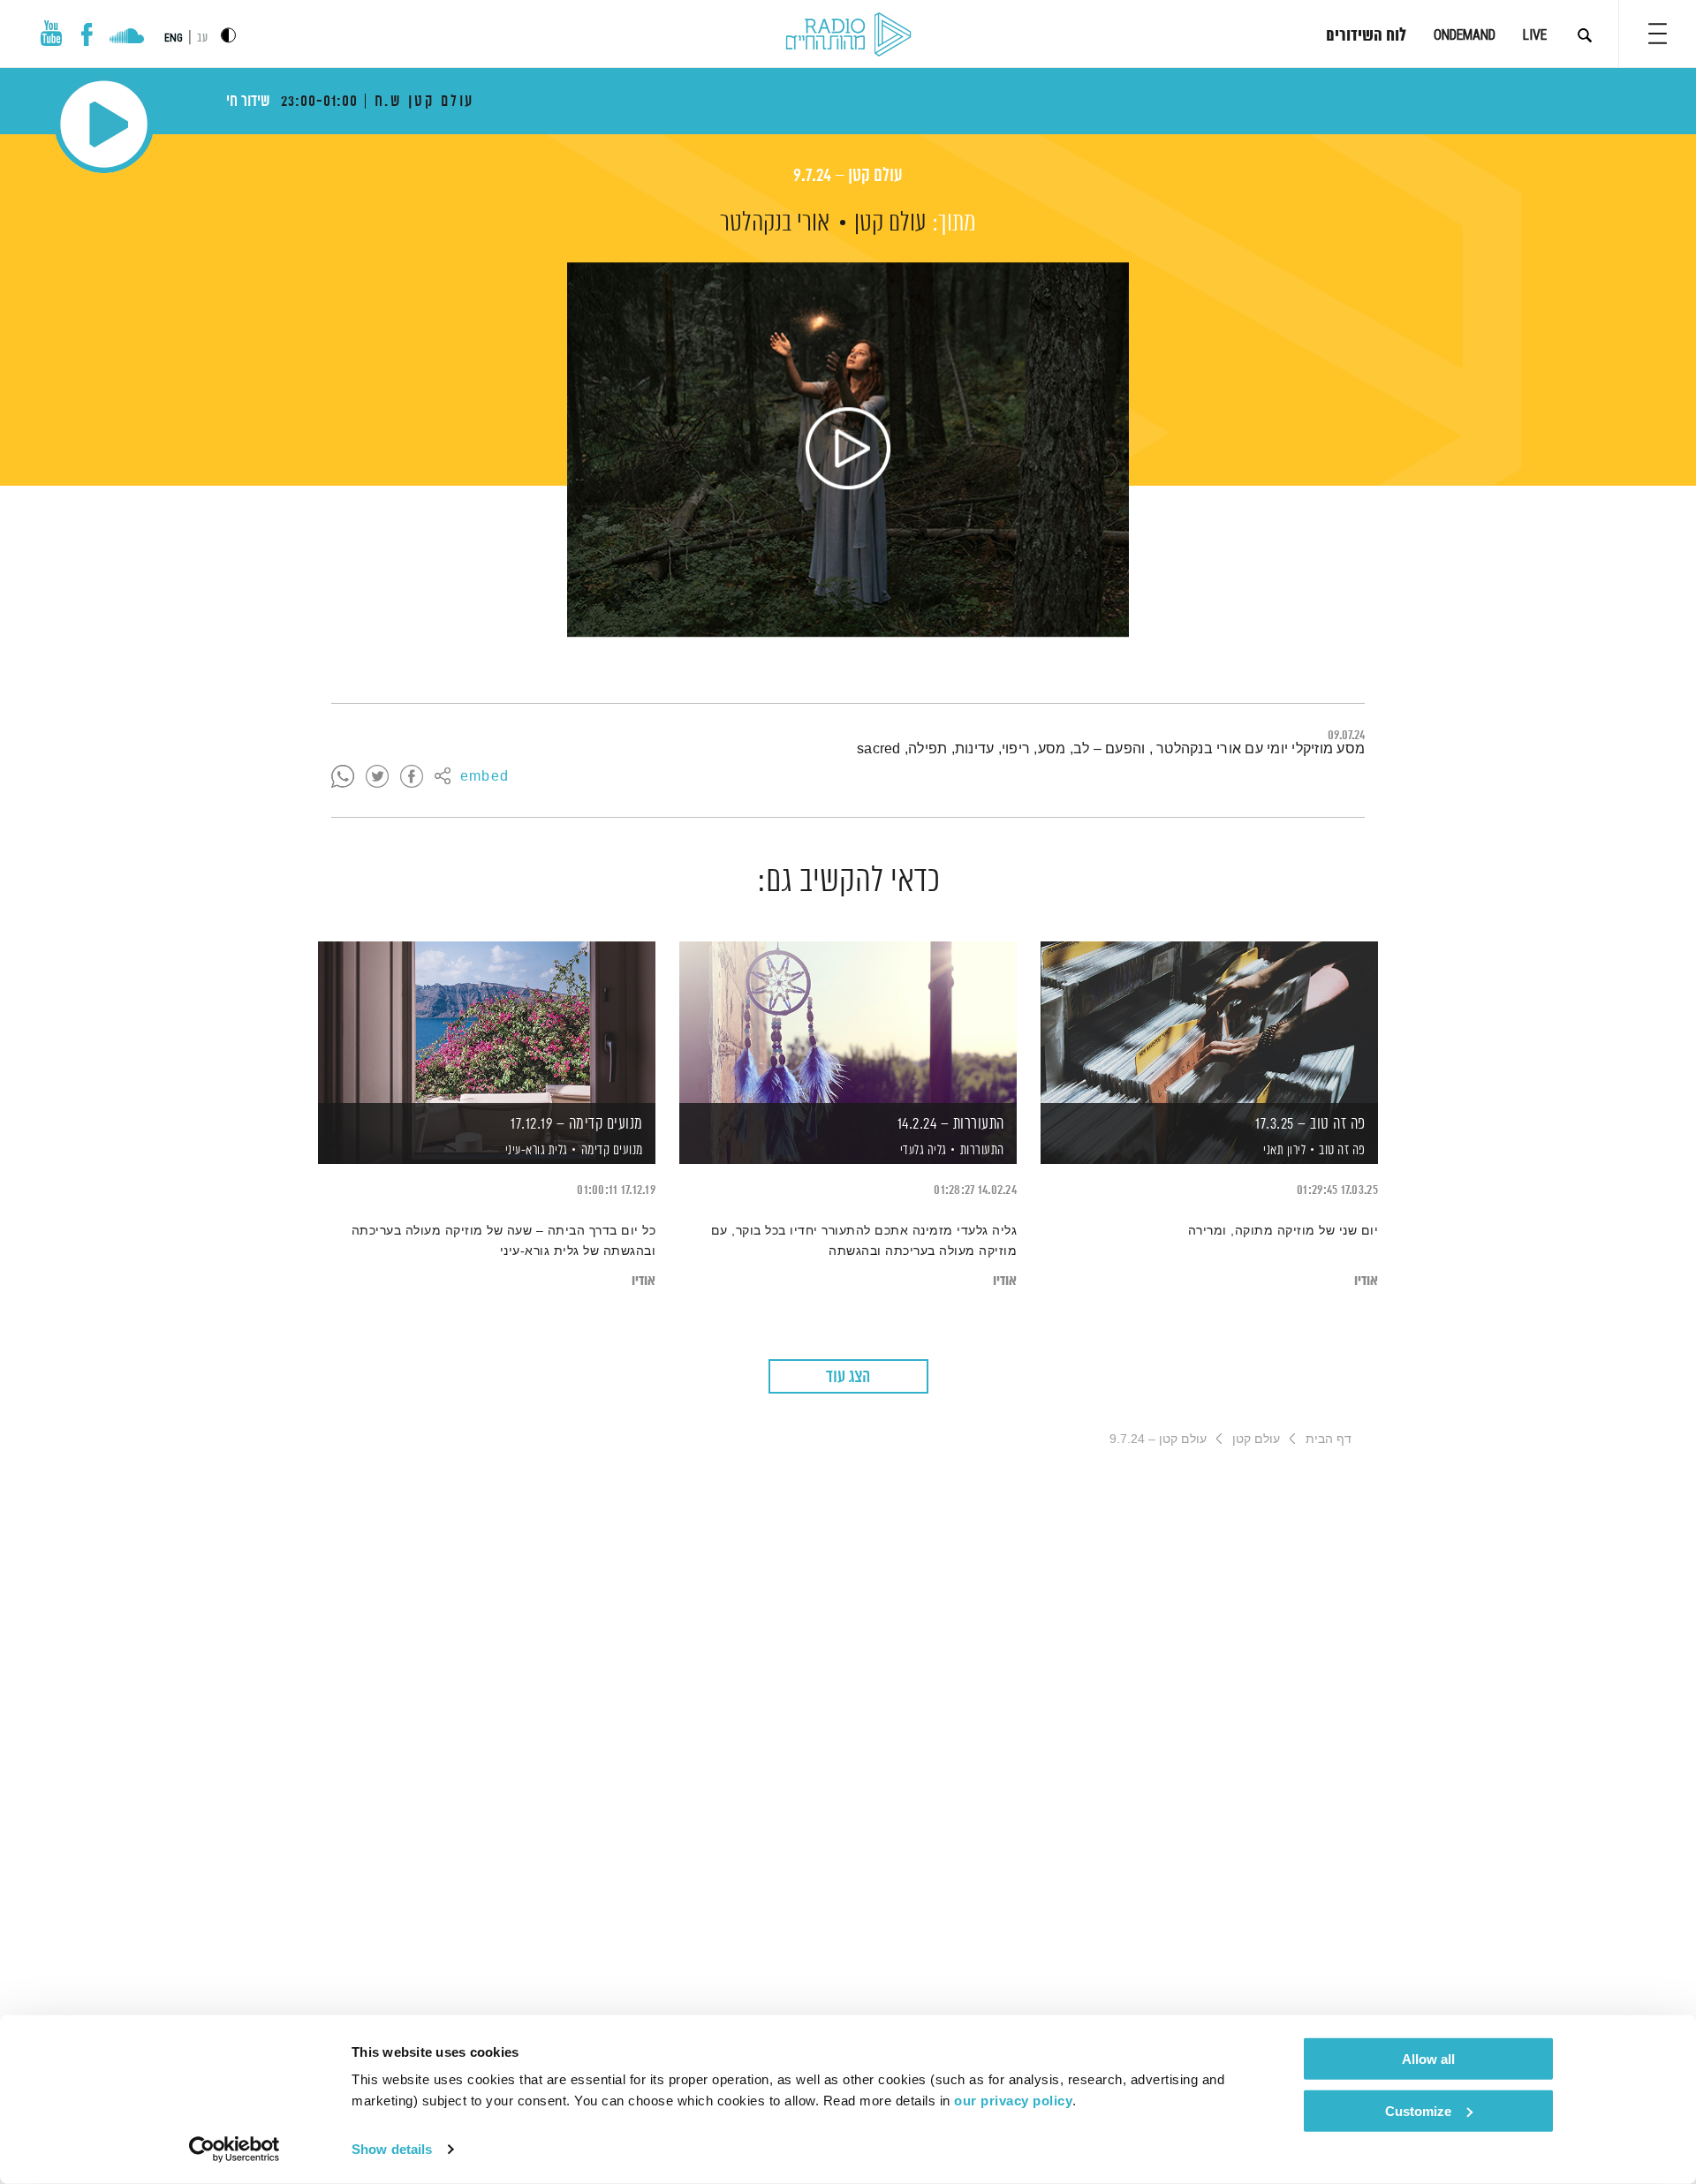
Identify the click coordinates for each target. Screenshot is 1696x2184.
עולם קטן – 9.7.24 (848, 176)
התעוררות (982, 1150)
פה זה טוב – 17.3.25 (1310, 1124)
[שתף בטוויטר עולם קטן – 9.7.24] (377, 777)
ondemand (1465, 35)
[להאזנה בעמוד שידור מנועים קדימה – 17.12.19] (487, 1022)
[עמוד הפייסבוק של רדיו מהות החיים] (87, 34)
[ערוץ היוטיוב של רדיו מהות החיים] (51, 33)
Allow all (1428, 2059)
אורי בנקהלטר (775, 223)
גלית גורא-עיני (535, 1151)
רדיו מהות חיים (848, 35)
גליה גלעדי (922, 1151)
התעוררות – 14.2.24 (951, 1124)
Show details (392, 2149)
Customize (1418, 2110)
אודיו (1366, 1281)
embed (485, 777)
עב (202, 38)
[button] (1658, 34)
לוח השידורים (1366, 36)
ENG (174, 38)
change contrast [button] (228, 35)
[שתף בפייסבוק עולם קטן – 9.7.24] (412, 777)
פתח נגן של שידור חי (104, 124)
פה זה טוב (1342, 1150)
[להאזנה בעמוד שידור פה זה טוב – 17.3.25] (1209, 1022)
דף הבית (1329, 1439)
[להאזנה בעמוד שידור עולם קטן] (848, 450)
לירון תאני (1283, 1151)
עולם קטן (890, 223)
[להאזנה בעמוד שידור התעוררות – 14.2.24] (848, 1022)
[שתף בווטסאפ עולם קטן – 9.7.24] (343, 777)
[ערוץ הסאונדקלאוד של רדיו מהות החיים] (127, 38)
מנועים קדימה (612, 1150)
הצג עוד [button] (848, 1377)
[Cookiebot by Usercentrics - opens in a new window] (235, 2150)
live (1535, 35)
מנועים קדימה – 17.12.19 (577, 1124)
